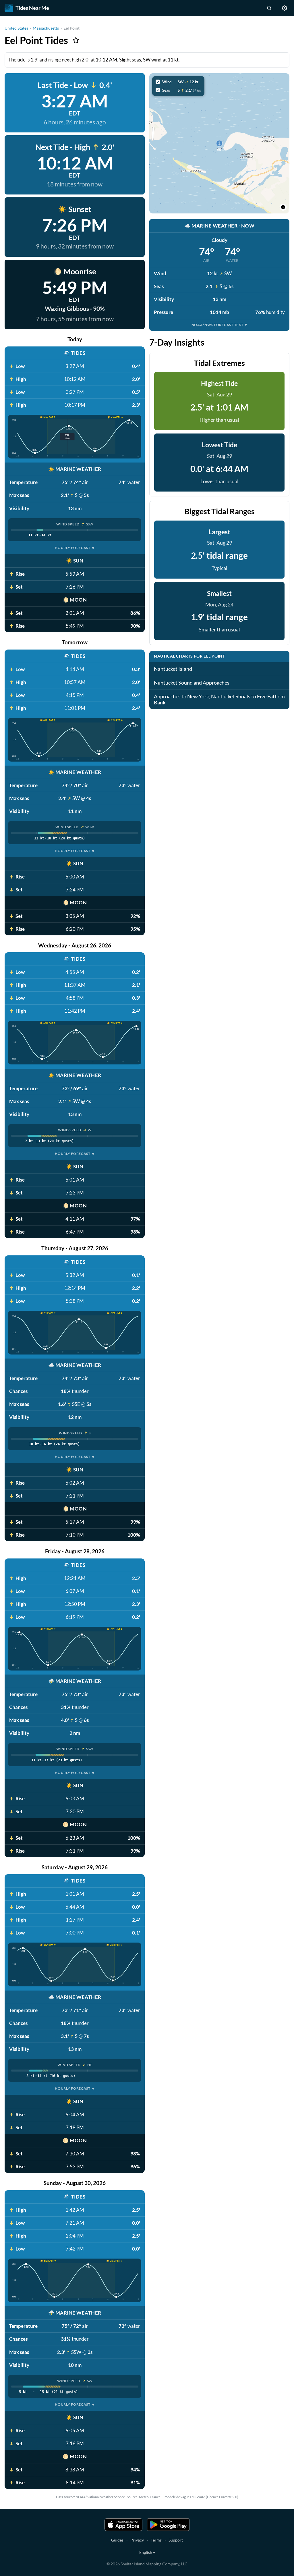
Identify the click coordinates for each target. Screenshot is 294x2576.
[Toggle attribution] (283, 207)
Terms (156, 2540)
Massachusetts (46, 28)
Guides (117, 2540)
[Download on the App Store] (123, 2525)
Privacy (137, 2540)
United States (16, 28)
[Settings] (285, 8)
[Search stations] (269, 8)
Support (176, 2540)
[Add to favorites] (76, 40)
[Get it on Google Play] (168, 2525)
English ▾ (147, 2552)
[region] (219, 143)
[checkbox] (178, 82)
